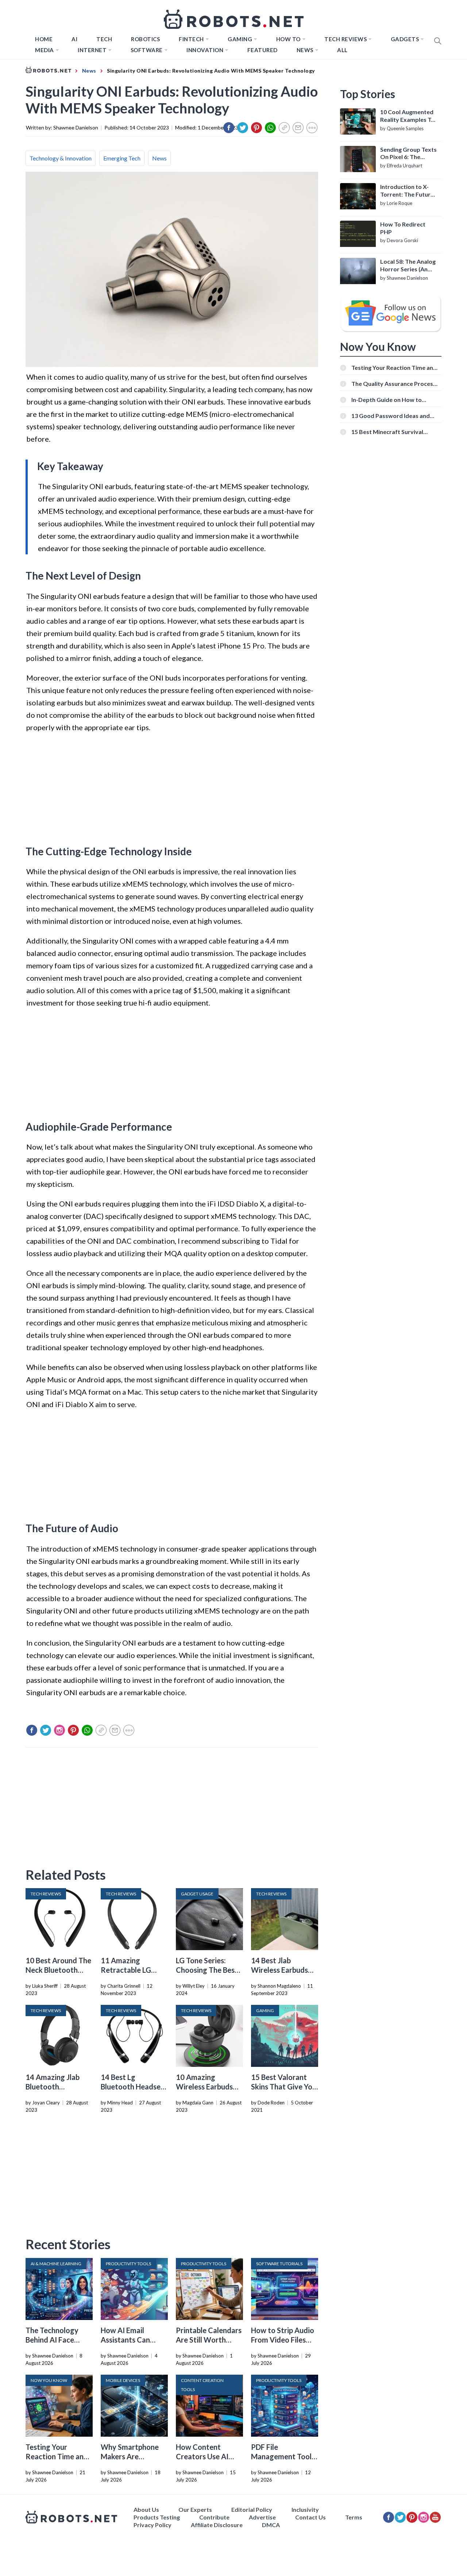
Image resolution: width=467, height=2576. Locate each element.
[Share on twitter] (243, 128)
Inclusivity (305, 2509)
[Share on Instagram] (59, 1730)
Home (44, 39)
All (342, 50)
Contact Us (310, 2517)
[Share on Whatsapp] (270, 128)
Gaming (240, 39)
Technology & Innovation (61, 158)
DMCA (271, 2525)
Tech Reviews (346, 39)
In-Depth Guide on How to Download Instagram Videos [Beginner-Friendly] (390, 400)
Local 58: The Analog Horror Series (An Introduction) (408, 266)
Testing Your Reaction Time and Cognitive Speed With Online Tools (394, 367)
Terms (354, 2517)
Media (45, 50)
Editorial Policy (252, 2509)
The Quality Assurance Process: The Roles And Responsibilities (394, 384)
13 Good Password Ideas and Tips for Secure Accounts (391, 416)
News (305, 50)
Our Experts (195, 2509)
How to (288, 39)
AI (74, 39)
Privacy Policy (153, 2525)
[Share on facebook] (229, 128)
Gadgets (405, 39)
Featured (263, 50)
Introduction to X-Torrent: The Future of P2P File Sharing (407, 191)
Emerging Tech (122, 158)
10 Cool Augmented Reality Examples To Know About (407, 116)
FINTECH (191, 39)
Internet (92, 50)
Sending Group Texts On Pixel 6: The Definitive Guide (408, 154)
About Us (146, 2509)
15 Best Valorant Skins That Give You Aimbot (284, 2087)
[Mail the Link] (298, 128)
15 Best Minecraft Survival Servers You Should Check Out (392, 432)
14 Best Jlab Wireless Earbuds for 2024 (279, 1970)
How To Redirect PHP (403, 228)
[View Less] (312, 128)
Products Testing (157, 2517)
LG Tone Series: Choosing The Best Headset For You (207, 1970)
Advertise (262, 2517)
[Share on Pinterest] (256, 128)
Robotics (145, 39)
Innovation (205, 50)
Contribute (214, 2517)
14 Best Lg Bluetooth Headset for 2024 (132, 2087)
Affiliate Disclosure (217, 2525)
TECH (104, 39)
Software (147, 50)
